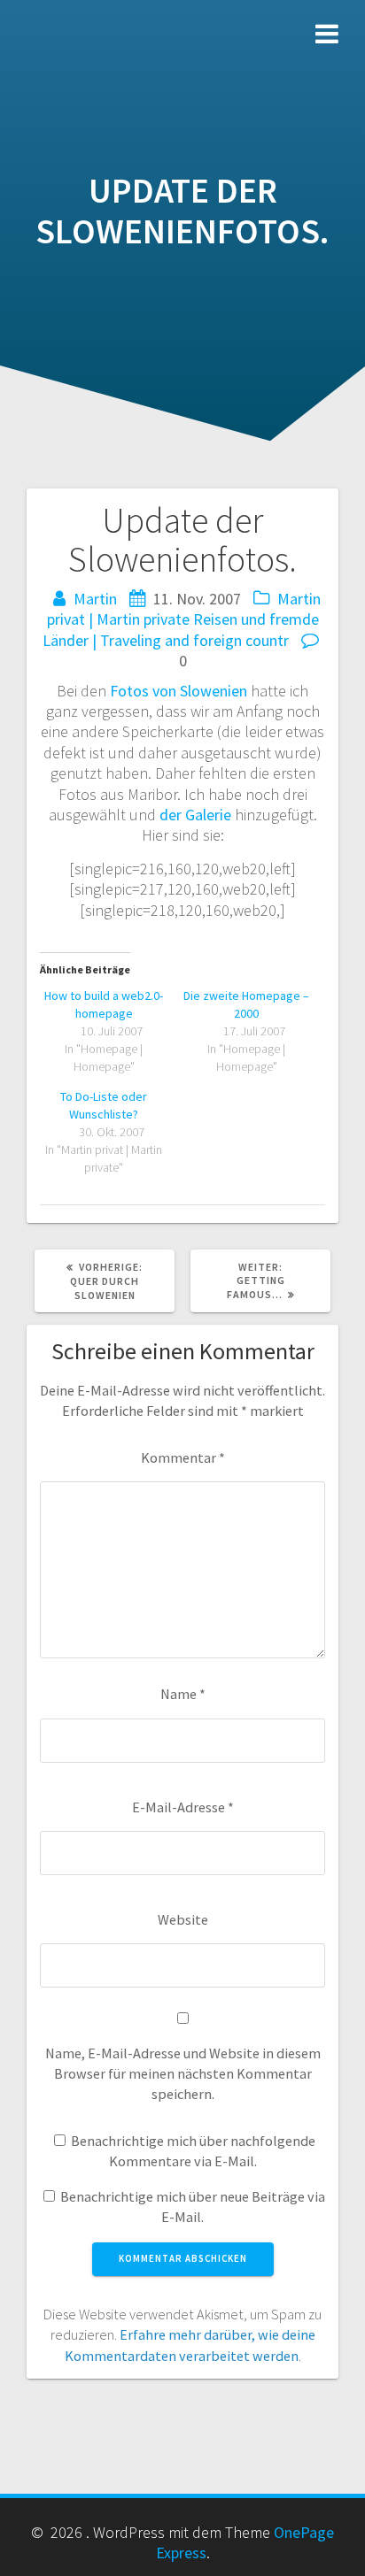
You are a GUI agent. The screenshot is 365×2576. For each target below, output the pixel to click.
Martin (95, 599)
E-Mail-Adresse (183, 1807)
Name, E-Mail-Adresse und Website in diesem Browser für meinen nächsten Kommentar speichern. (183, 2074)
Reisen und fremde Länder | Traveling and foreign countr (181, 629)
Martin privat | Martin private (184, 609)
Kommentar (183, 1457)
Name (183, 1694)
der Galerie (195, 815)
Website (183, 1919)
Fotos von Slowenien (179, 691)
